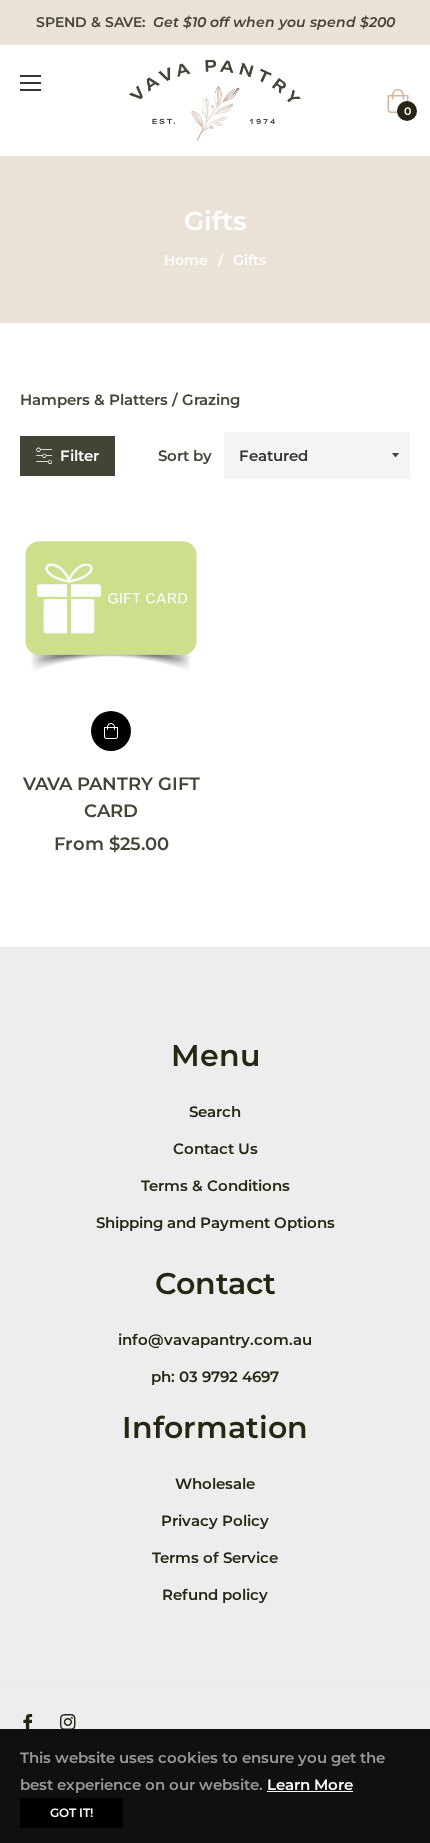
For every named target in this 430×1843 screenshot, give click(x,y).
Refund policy (215, 1594)
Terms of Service (215, 1557)
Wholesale (215, 1483)
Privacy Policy (215, 1520)
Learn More (310, 1784)
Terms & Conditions (215, 1185)
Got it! (71, 1812)
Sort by (185, 455)
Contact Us (215, 1148)
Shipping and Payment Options (215, 1222)
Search (215, 1111)
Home (186, 260)
